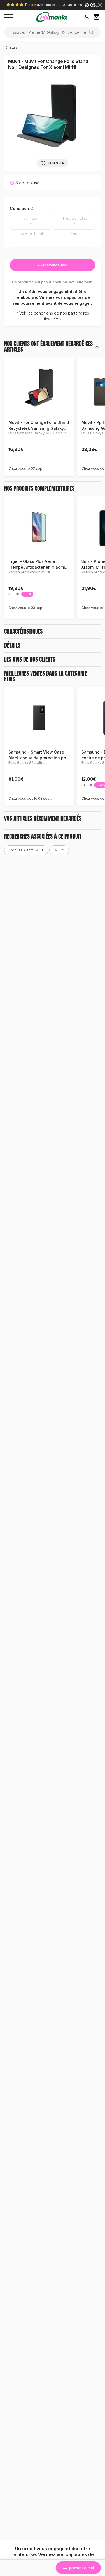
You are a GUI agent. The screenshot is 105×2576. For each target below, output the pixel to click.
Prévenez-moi (55, 265)
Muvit (59, 850)
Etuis (14, 47)
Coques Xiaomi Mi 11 (26, 850)
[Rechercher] (93, 32)
